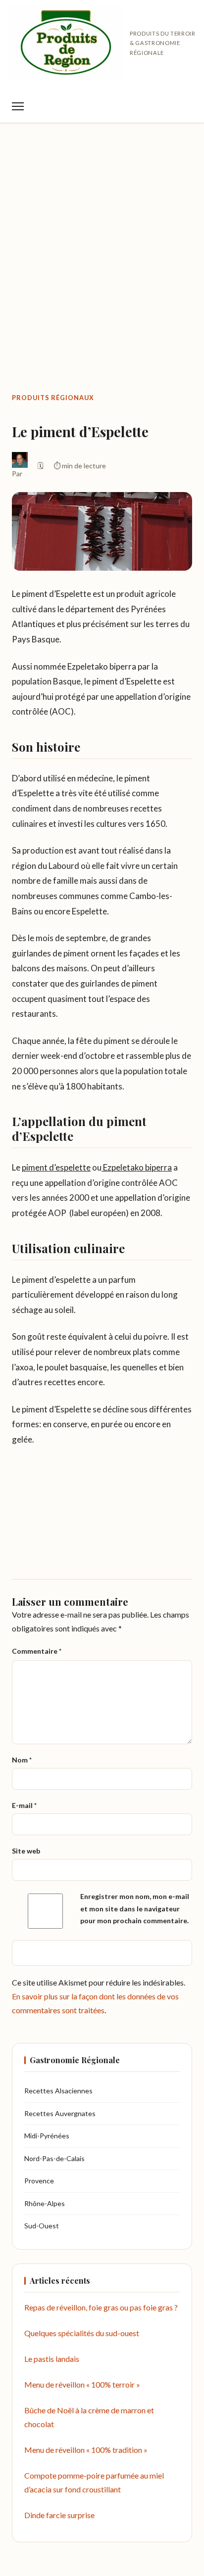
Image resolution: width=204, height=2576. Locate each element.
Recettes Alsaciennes (58, 2091)
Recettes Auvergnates (60, 2113)
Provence (39, 2181)
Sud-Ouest (42, 2226)
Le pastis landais (52, 2359)
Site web (26, 1851)
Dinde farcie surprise (59, 2515)
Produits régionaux (53, 398)
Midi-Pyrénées (47, 2136)
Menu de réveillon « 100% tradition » (86, 2450)
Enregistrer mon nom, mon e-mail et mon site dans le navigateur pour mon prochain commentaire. (135, 1908)
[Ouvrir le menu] (18, 106)
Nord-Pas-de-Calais (54, 2158)
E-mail (24, 1805)
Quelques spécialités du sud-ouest (82, 2333)
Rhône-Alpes (45, 2203)
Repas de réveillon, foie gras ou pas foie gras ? (101, 2307)
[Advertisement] (102, 237)
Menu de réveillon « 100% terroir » (82, 2384)
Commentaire (37, 1651)
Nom (22, 1760)
